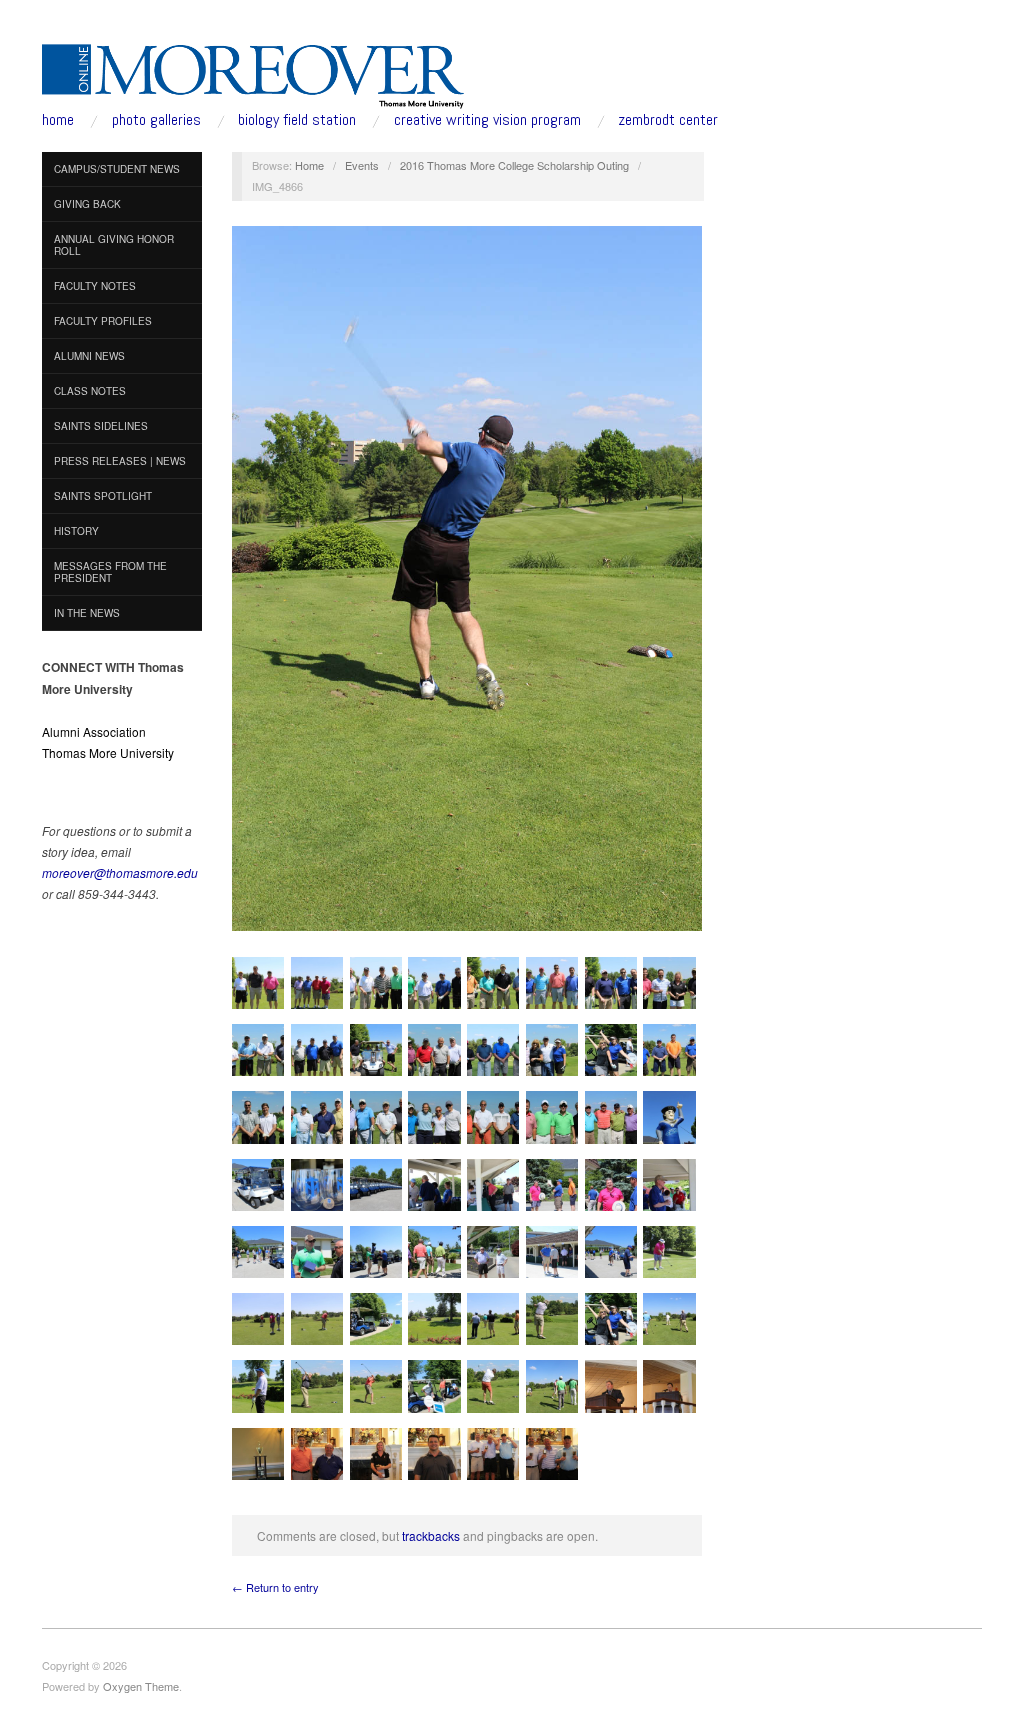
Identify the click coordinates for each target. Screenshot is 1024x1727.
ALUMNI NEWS (89, 356)
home (58, 120)
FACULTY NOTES (95, 286)
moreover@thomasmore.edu (120, 872)
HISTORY (76, 531)
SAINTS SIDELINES (101, 426)
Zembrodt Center (668, 120)
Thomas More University (108, 752)
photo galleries (156, 120)
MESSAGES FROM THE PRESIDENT (110, 572)
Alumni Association (94, 731)
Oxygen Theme (141, 1686)
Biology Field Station (297, 120)
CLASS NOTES (90, 391)
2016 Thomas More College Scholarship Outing (514, 165)
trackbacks (431, 1535)
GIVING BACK (87, 204)
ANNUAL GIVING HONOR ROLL (114, 245)
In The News (87, 613)
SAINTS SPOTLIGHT (103, 496)
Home (309, 165)
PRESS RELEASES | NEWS (120, 461)
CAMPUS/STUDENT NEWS (117, 169)
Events (362, 165)
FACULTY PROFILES (103, 321)
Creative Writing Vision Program (487, 120)
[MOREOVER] (253, 72)
